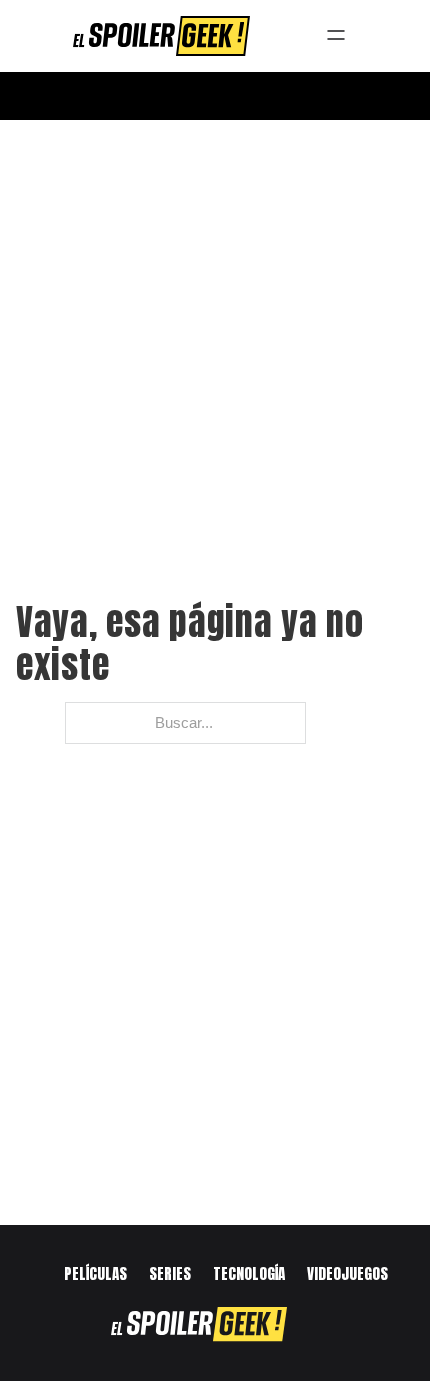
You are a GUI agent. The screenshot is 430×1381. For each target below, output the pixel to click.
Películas (95, 1273)
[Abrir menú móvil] (215, 96)
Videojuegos (347, 1273)
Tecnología (249, 1273)
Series (170, 1273)
